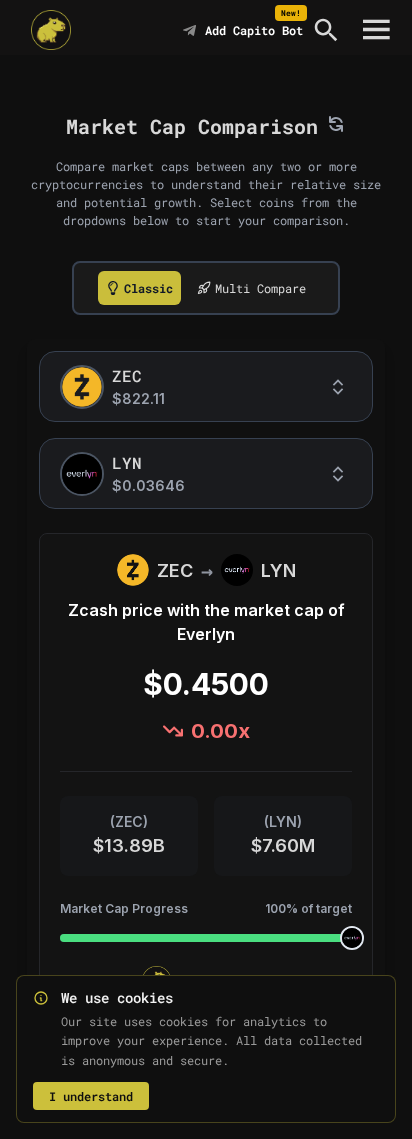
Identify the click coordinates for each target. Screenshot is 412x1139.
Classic (148, 288)
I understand (91, 1096)
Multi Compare (260, 288)
